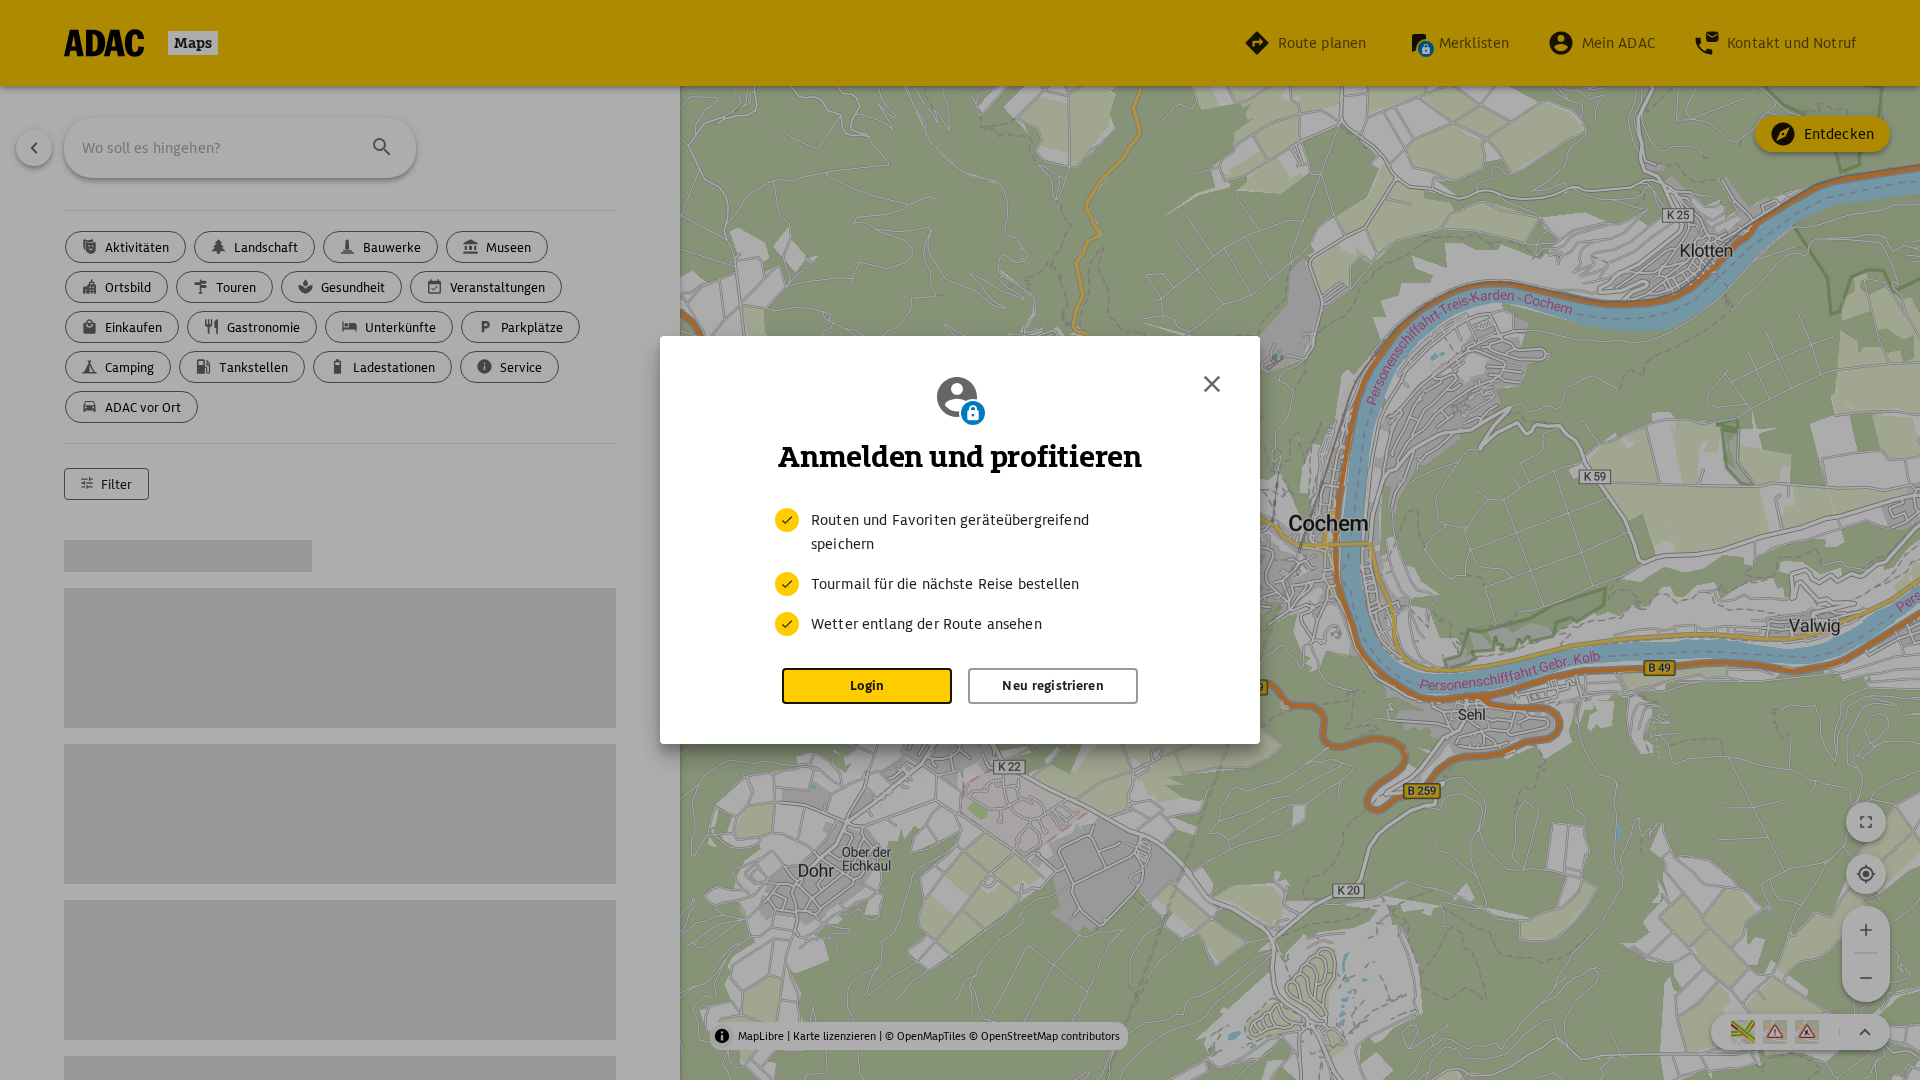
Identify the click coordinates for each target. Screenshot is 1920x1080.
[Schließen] (1212, 384)
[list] (960, 572)
